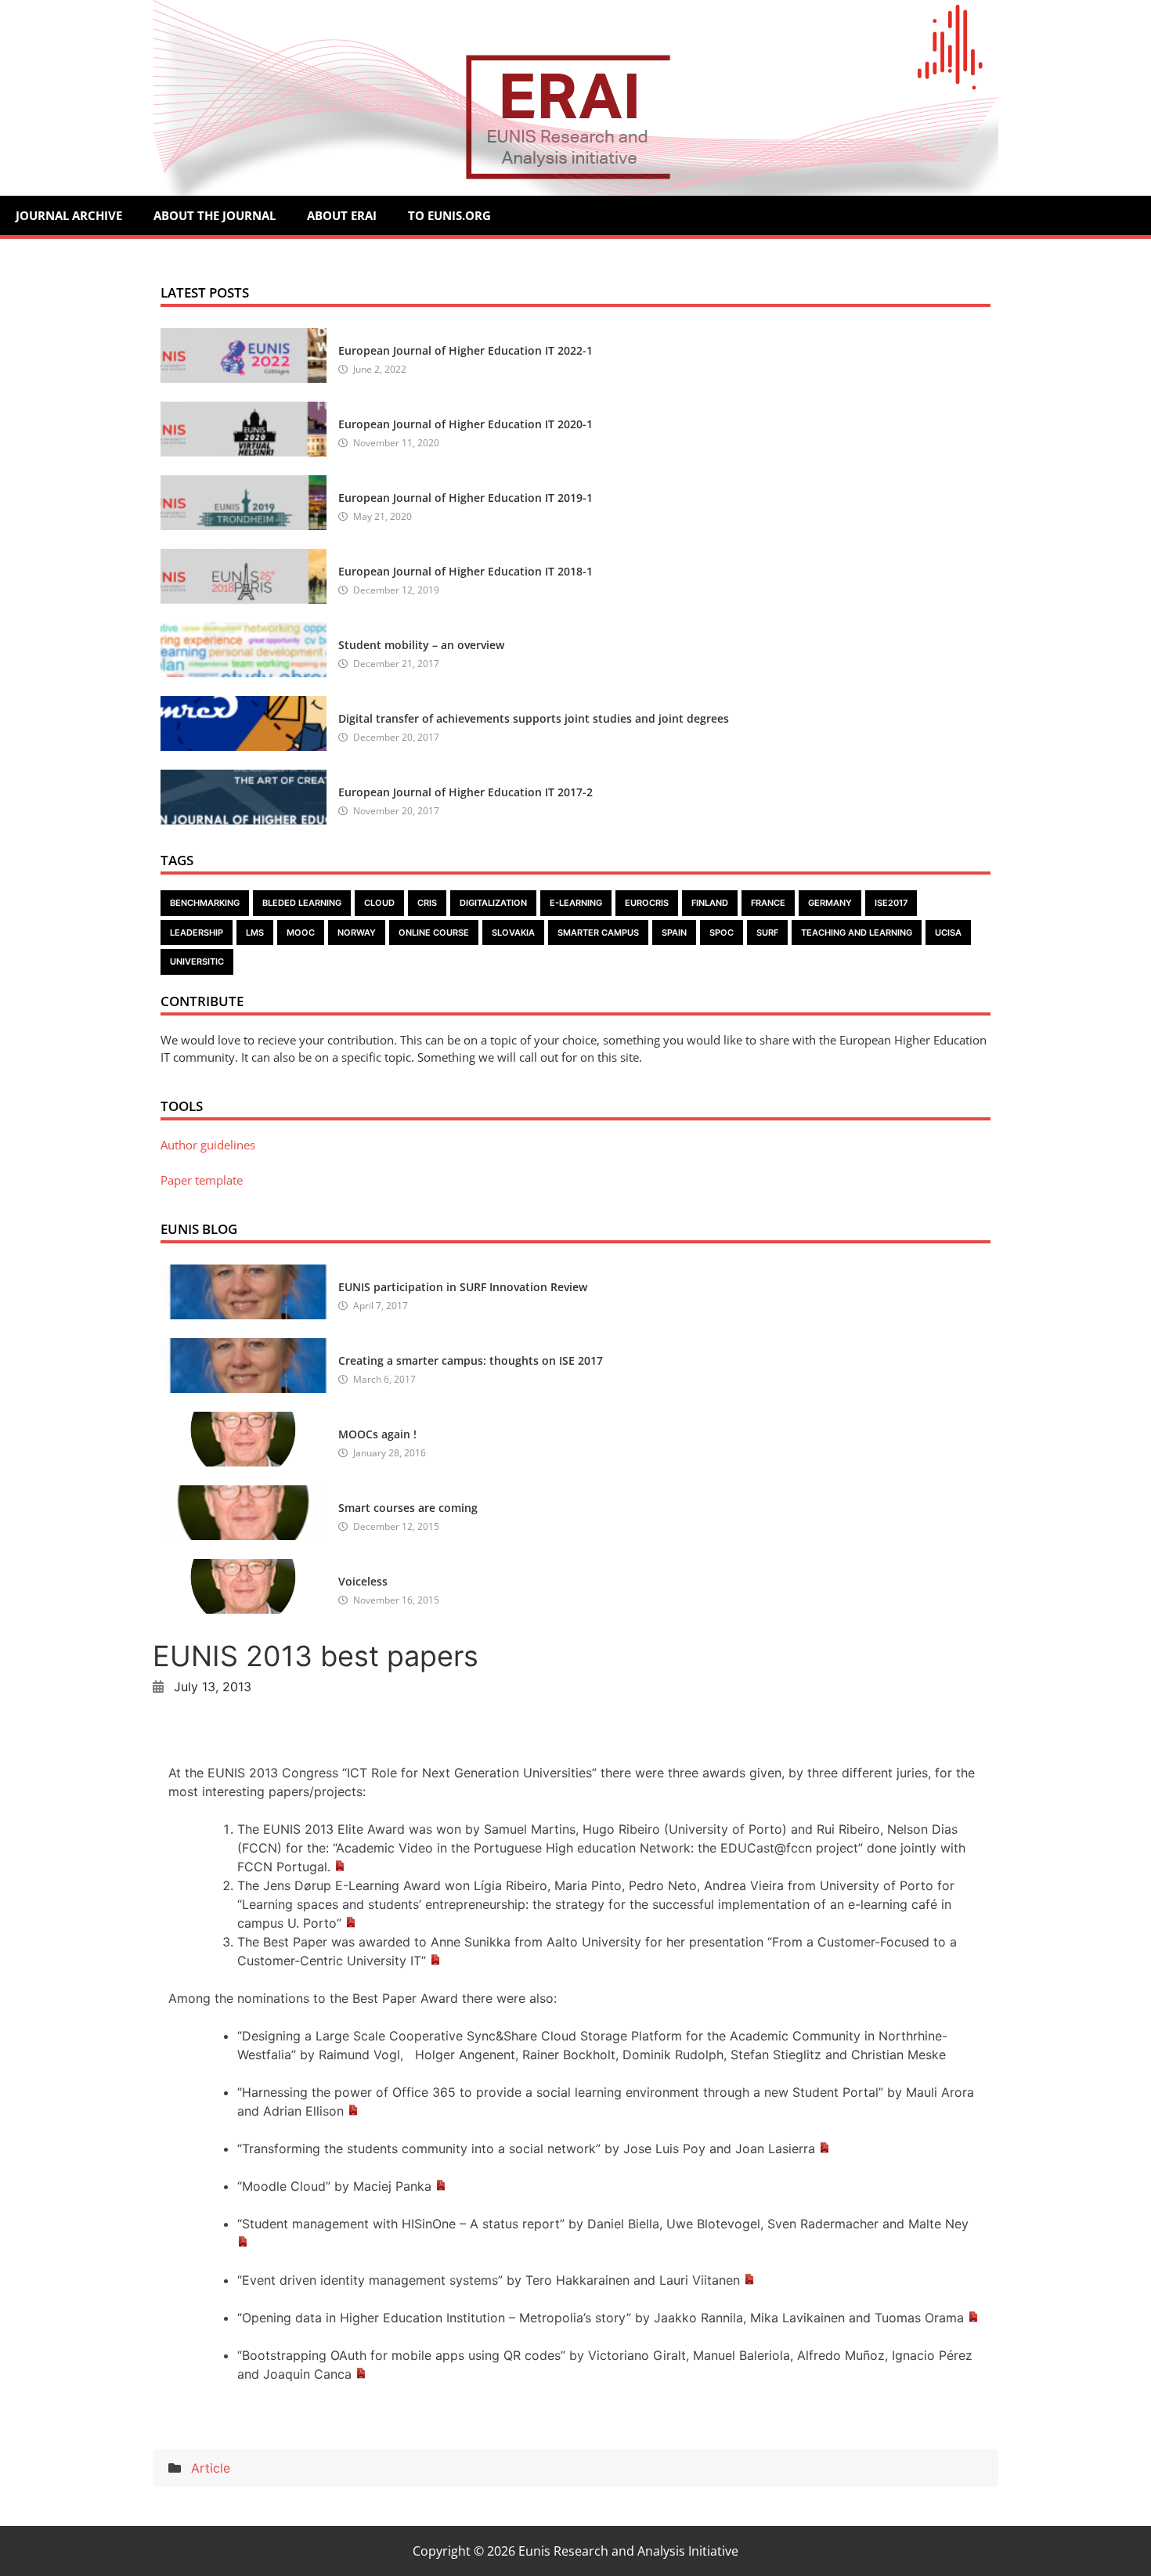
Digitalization (493, 903)
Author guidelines (208, 1145)
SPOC (722, 933)
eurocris (647, 903)
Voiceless (363, 1581)
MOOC (301, 933)
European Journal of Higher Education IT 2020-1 (465, 424)
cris (427, 903)
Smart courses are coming (408, 1508)
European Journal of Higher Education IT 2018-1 (465, 571)
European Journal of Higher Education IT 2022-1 (465, 350)
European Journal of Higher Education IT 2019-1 (465, 498)
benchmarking (205, 903)
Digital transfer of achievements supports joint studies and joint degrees (534, 718)
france (768, 903)
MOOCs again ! (377, 1434)
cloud (379, 903)
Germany (830, 903)
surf (767, 933)
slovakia (513, 933)
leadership (197, 933)
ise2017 (891, 903)
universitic (197, 961)
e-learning (576, 903)
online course (434, 933)
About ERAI (342, 215)
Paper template (202, 1180)
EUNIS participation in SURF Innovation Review (463, 1287)
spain (674, 933)
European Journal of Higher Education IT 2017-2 (465, 792)
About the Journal (215, 215)
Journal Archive (69, 215)
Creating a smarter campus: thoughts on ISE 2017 (471, 1360)
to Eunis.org (449, 215)
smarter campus (598, 933)
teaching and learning (857, 933)
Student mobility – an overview (421, 645)
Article (211, 2468)
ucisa (948, 933)
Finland (710, 903)
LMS (255, 933)
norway (357, 933)
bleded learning (302, 903)
